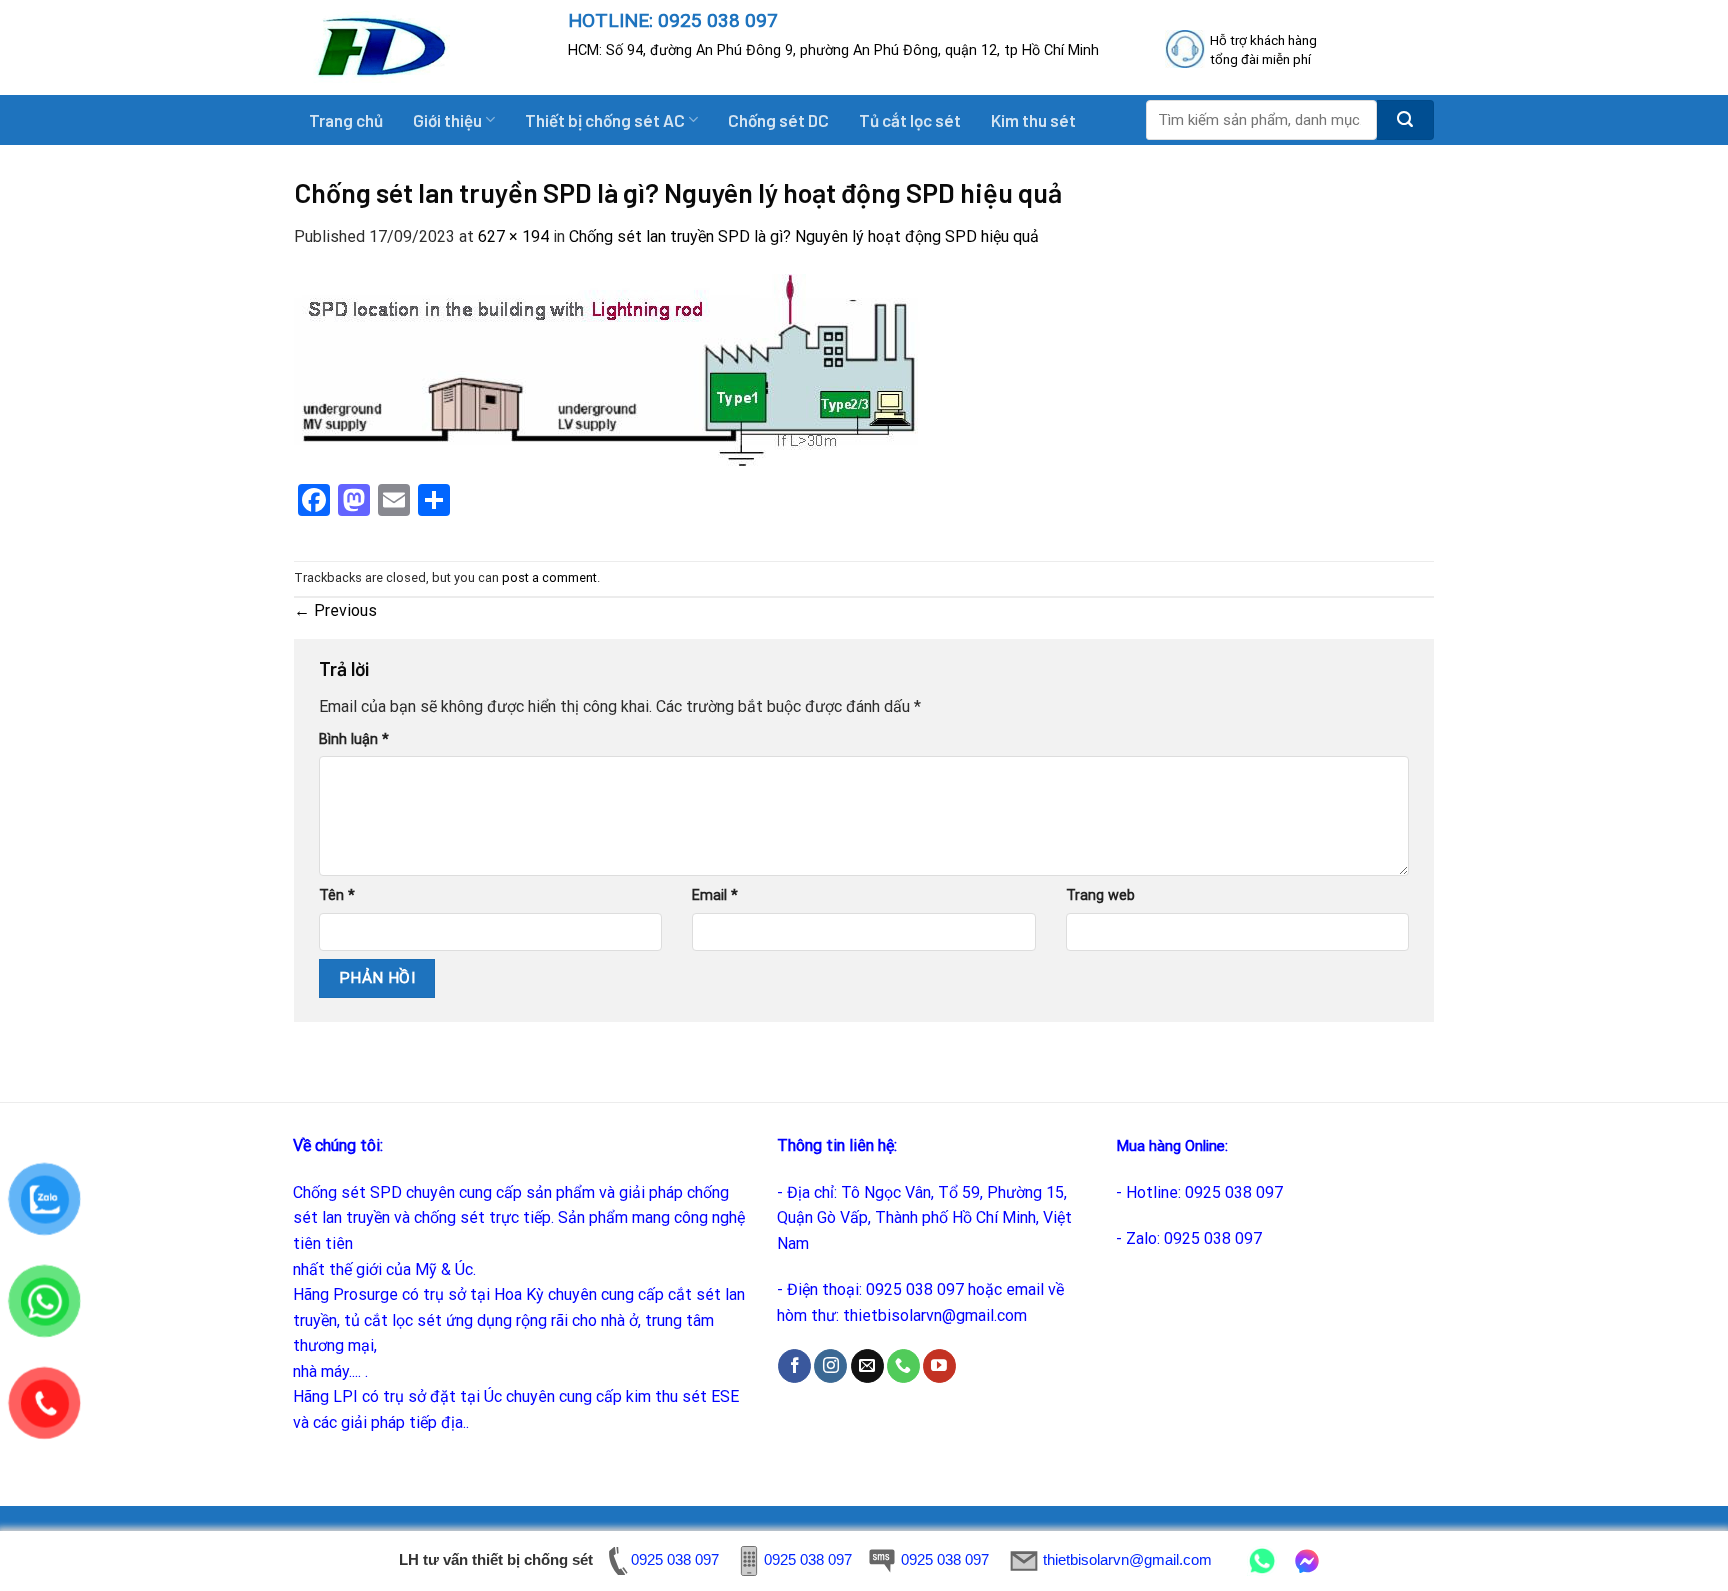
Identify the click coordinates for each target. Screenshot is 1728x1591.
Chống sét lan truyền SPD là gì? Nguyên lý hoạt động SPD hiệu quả (804, 236)
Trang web (1100, 895)
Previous (335, 610)
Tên (337, 895)
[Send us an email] (867, 1366)
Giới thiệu (447, 120)
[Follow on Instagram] (830, 1366)
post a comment (549, 577)
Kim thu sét (1033, 120)
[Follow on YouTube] (939, 1366)
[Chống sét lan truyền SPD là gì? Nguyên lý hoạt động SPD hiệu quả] (607, 369)
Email (715, 895)
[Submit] (1405, 120)
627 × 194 (513, 236)
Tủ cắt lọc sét (910, 120)
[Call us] (903, 1366)
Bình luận (354, 739)
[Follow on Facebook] (794, 1366)
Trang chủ (346, 120)
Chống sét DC (778, 120)
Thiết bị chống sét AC (605, 120)
